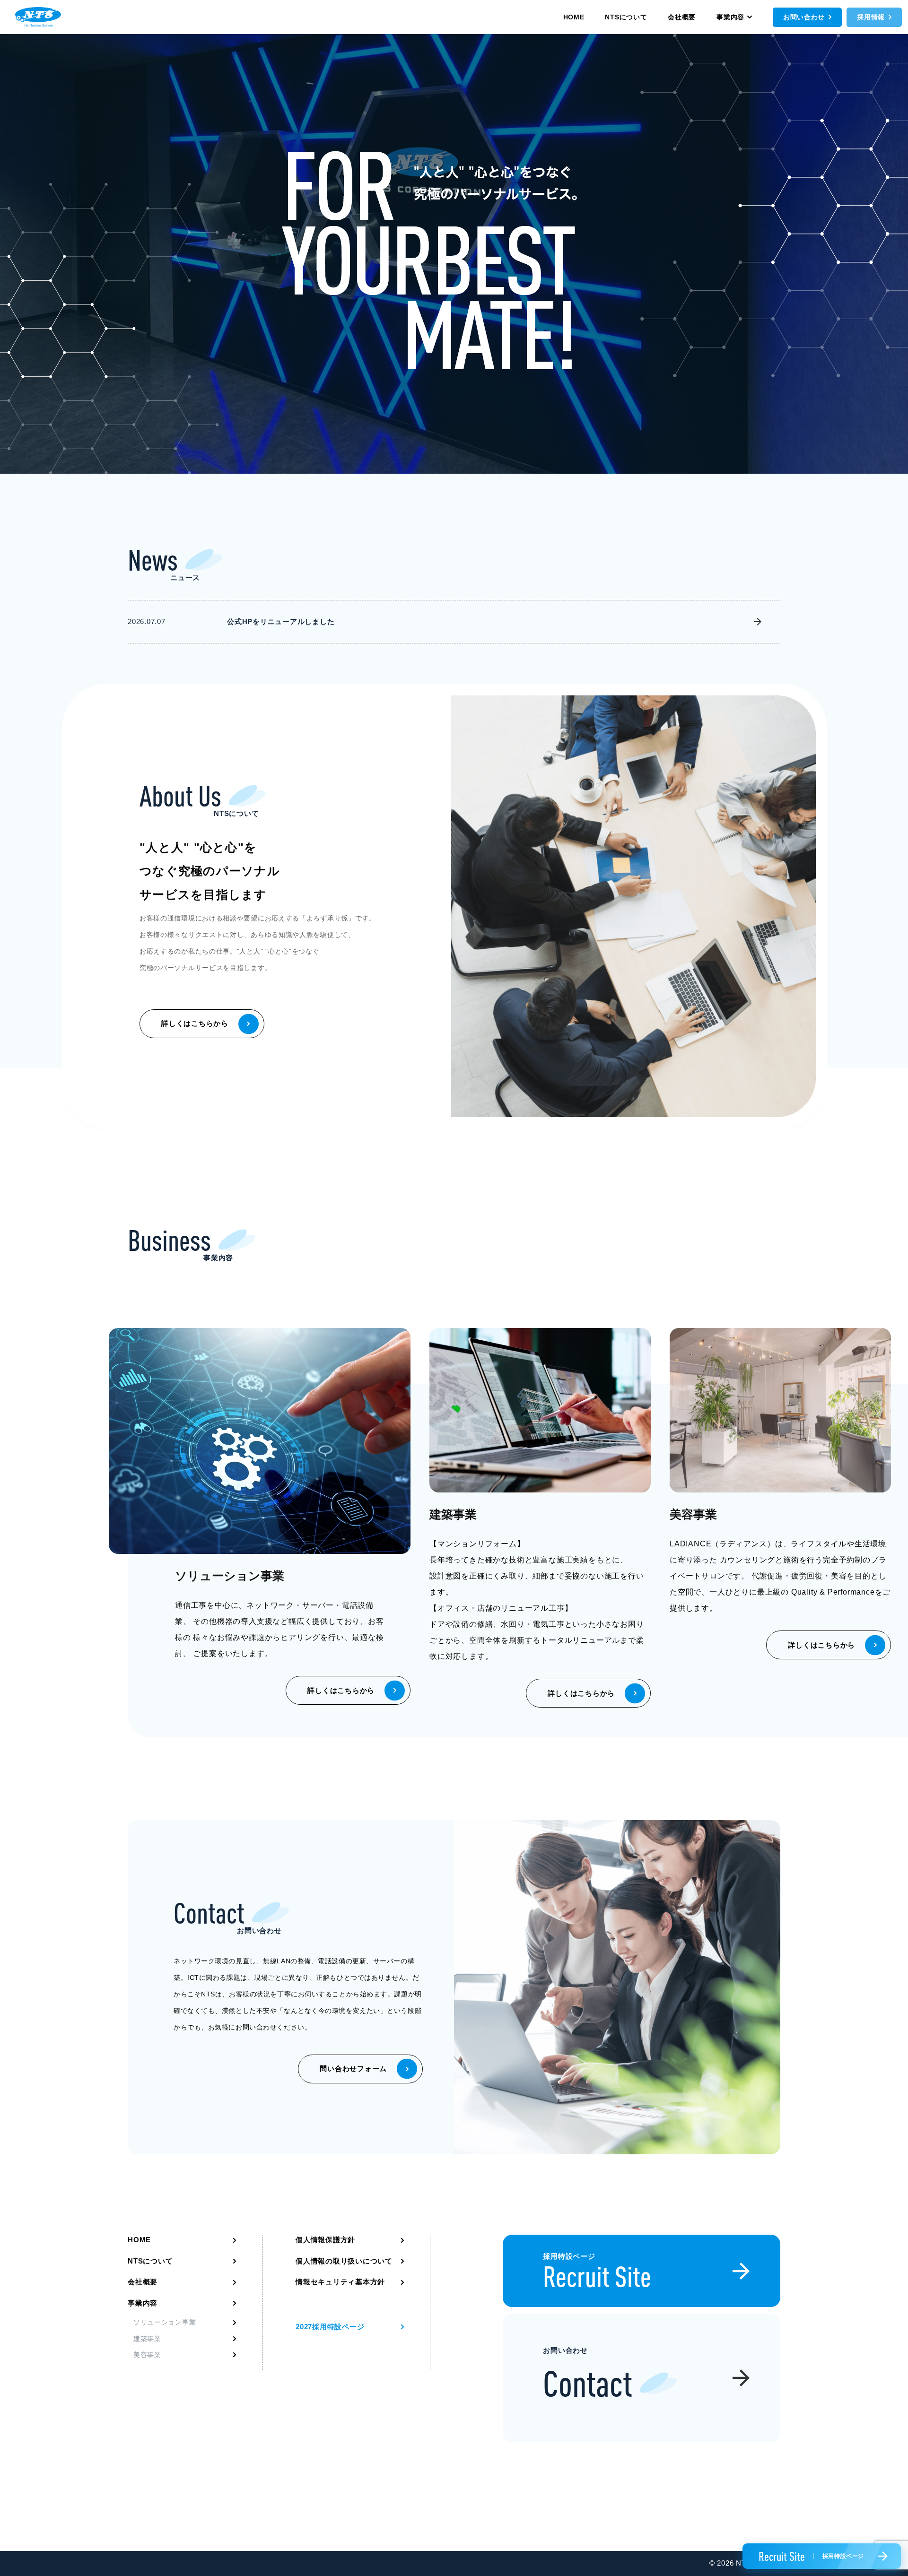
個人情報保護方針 (325, 2240)
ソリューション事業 (165, 2322)
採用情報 (871, 17)
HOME (574, 17)
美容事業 (147, 2355)
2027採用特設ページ (330, 2327)
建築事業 (147, 2339)
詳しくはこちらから (195, 1023)
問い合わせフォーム (353, 2069)
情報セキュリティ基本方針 (340, 2282)
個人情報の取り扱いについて (344, 2261)
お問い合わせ (804, 17)
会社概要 (682, 17)
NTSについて (626, 17)
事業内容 (730, 17)
